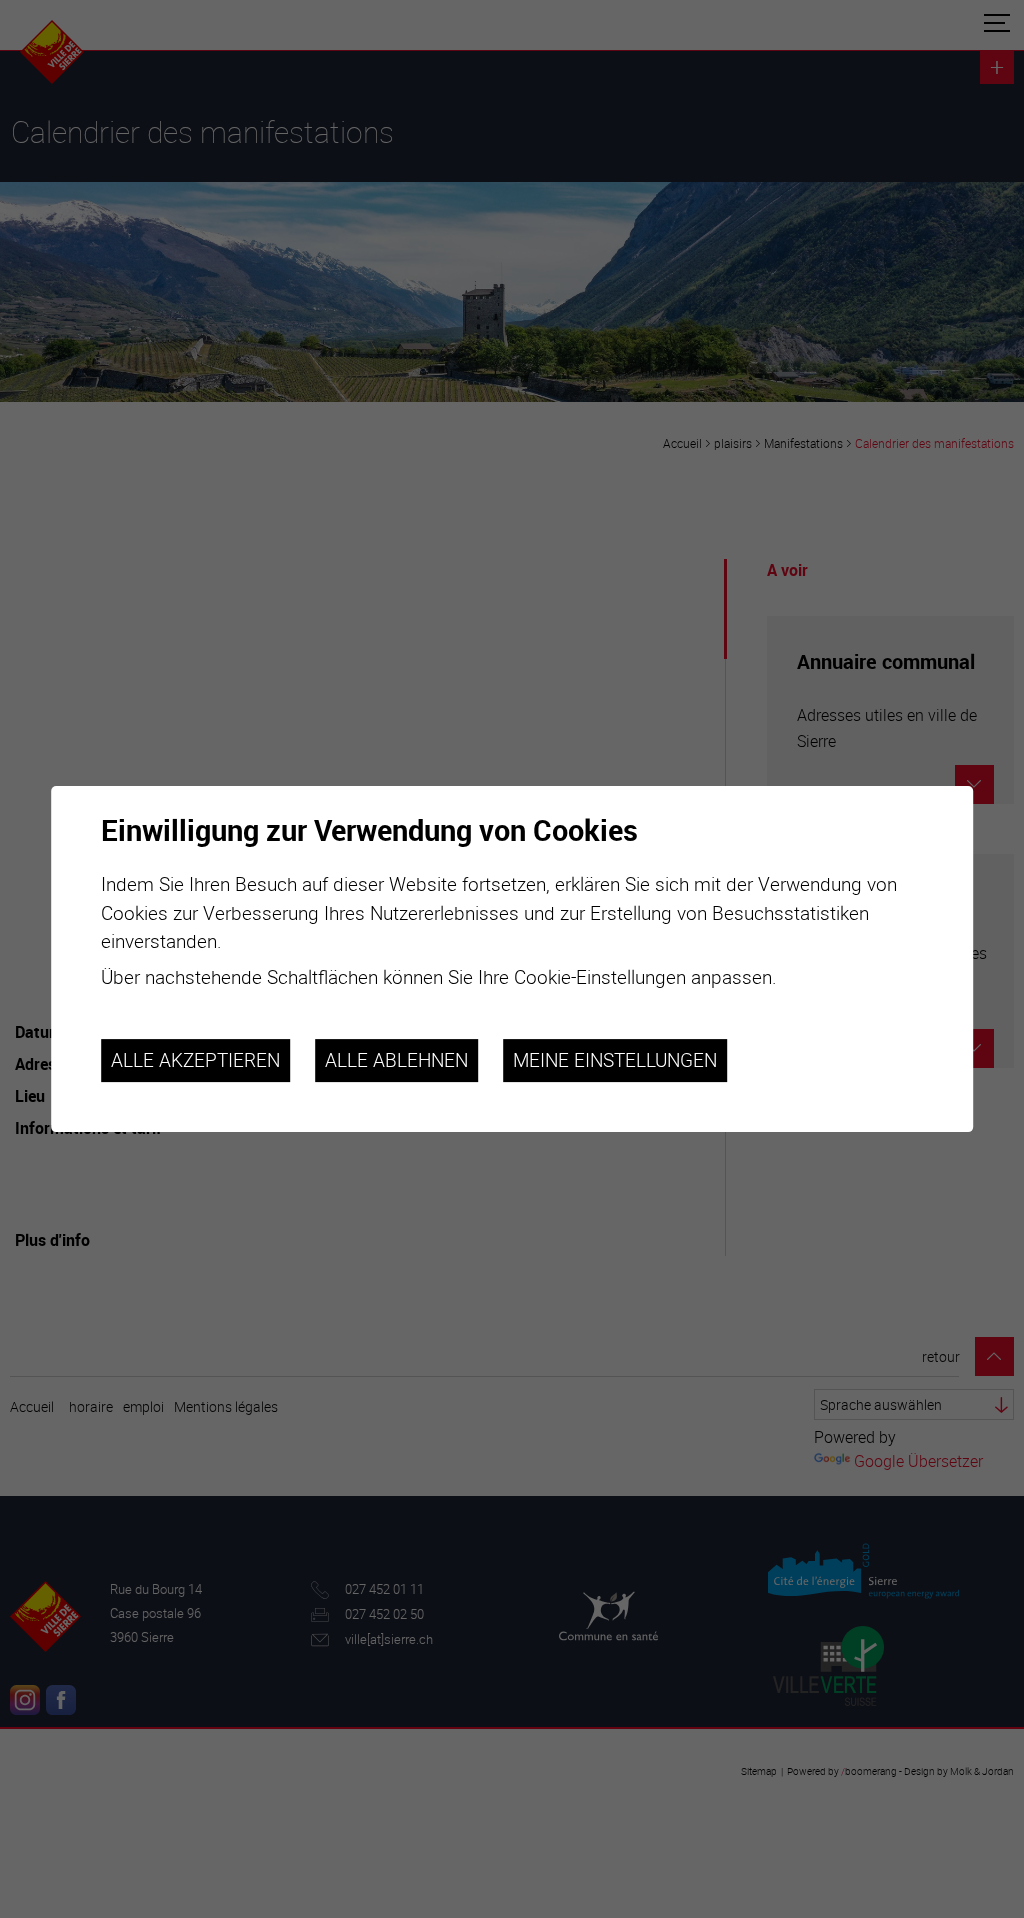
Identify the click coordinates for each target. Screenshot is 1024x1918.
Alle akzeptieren (195, 1060)
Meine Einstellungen (615, 1060)
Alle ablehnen (396, 1060)
